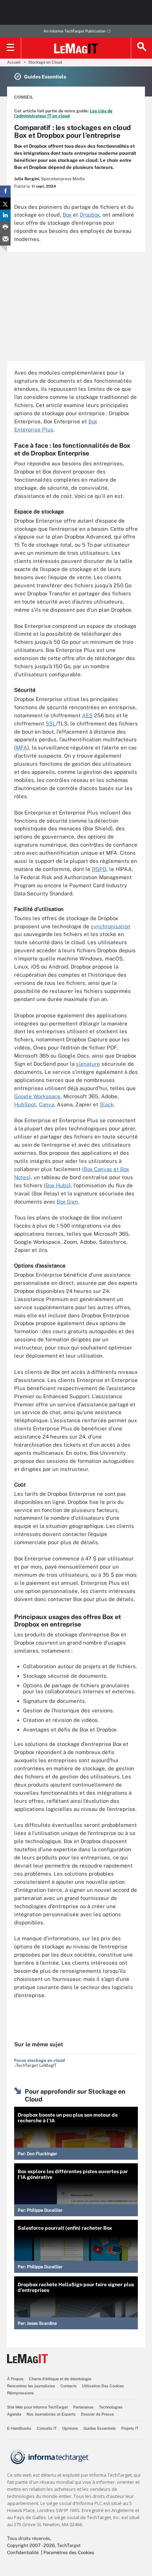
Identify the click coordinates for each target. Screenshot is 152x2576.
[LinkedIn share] (5, 216)
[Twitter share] (5, 204)
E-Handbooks (19, 2428)
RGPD (99, 869)
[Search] (141, 48)
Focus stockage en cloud (39, 2060)
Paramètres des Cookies (69, 2553)
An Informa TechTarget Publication (74, 31)
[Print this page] (5, 228)
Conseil (24, 97)
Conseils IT (47, 2428)
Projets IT (130, 2428)
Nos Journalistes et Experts (51, 2414)
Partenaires (83, 2407)
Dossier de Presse (97, 2414)
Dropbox (90, 215)
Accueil (14, 62)
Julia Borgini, (27, 179)
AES (87, 715)
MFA (22, 748)
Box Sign (67, 1202)
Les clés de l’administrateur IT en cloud (63, 113)
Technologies (111, 2407)
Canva (46, 1104)
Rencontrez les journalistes (31, 2386)
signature (88, 1064)
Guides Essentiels (100, 2428)
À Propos (15, 2379)
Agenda (14, 2414)
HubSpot (25, 1104)
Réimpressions (21, 2393)
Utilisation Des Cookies (103, 2386)
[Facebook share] (5, 192)
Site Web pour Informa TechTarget (37, 2407)
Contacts (69, 2386)
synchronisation (111, 926)
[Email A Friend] (5, 240)
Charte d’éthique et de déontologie (60, 2379)
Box (67, 215)
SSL (51, 724)
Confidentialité (23, 2553)
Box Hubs (57, 1185)
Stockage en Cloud (45, 62)
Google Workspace (37, 1096)
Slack (107, 1104)
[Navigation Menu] (11, 48)
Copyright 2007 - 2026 (31, 2545)
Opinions (70, 2428)
